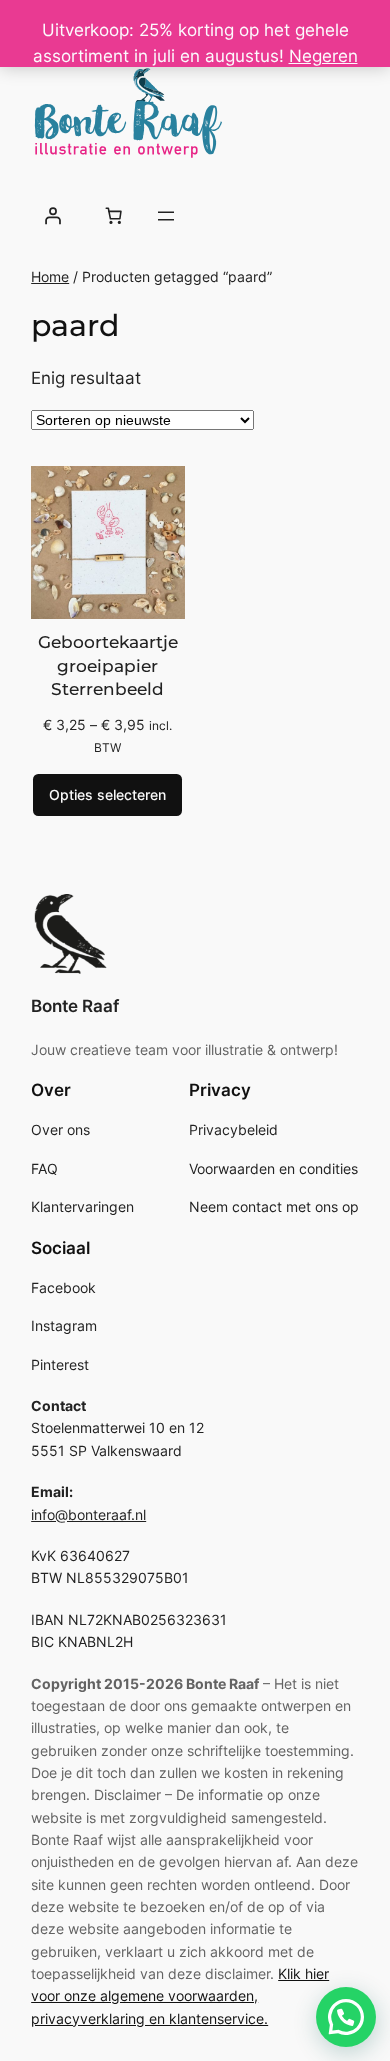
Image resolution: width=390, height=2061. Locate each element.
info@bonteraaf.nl (88, 1514)
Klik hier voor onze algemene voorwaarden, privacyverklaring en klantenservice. (180, 1996)
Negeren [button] (323, 56)
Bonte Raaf (75, 1006)
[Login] (52, 216)
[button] (346, 2017)
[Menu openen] (166, 216)
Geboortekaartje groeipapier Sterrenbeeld (108, 665)
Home (50, 276)
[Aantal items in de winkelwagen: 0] (113, 216)
